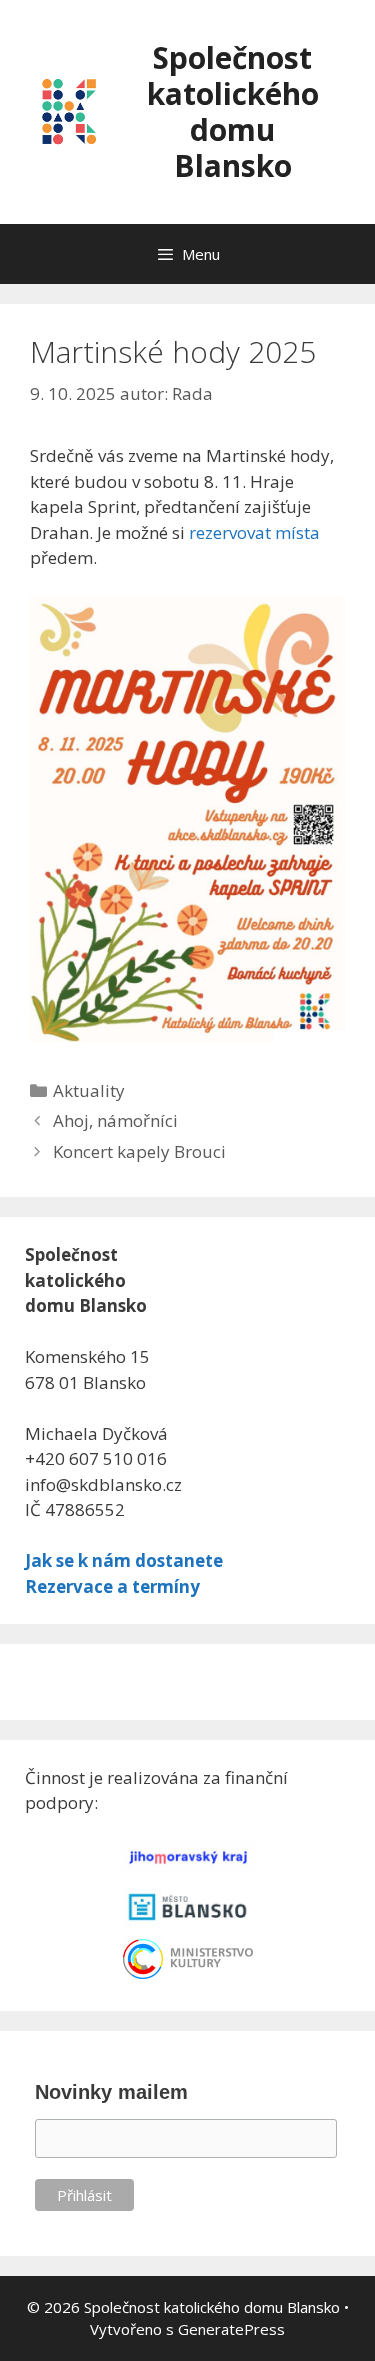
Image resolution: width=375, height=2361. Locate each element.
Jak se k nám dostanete (124, 1560)
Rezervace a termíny (112, 1586)
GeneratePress (231, 2329)
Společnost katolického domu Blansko (233, 111)
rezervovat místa (254, 532)
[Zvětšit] (319, 622)
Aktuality (89, 1090)
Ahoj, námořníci (115, 1120)
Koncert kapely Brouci (139, 1151)
